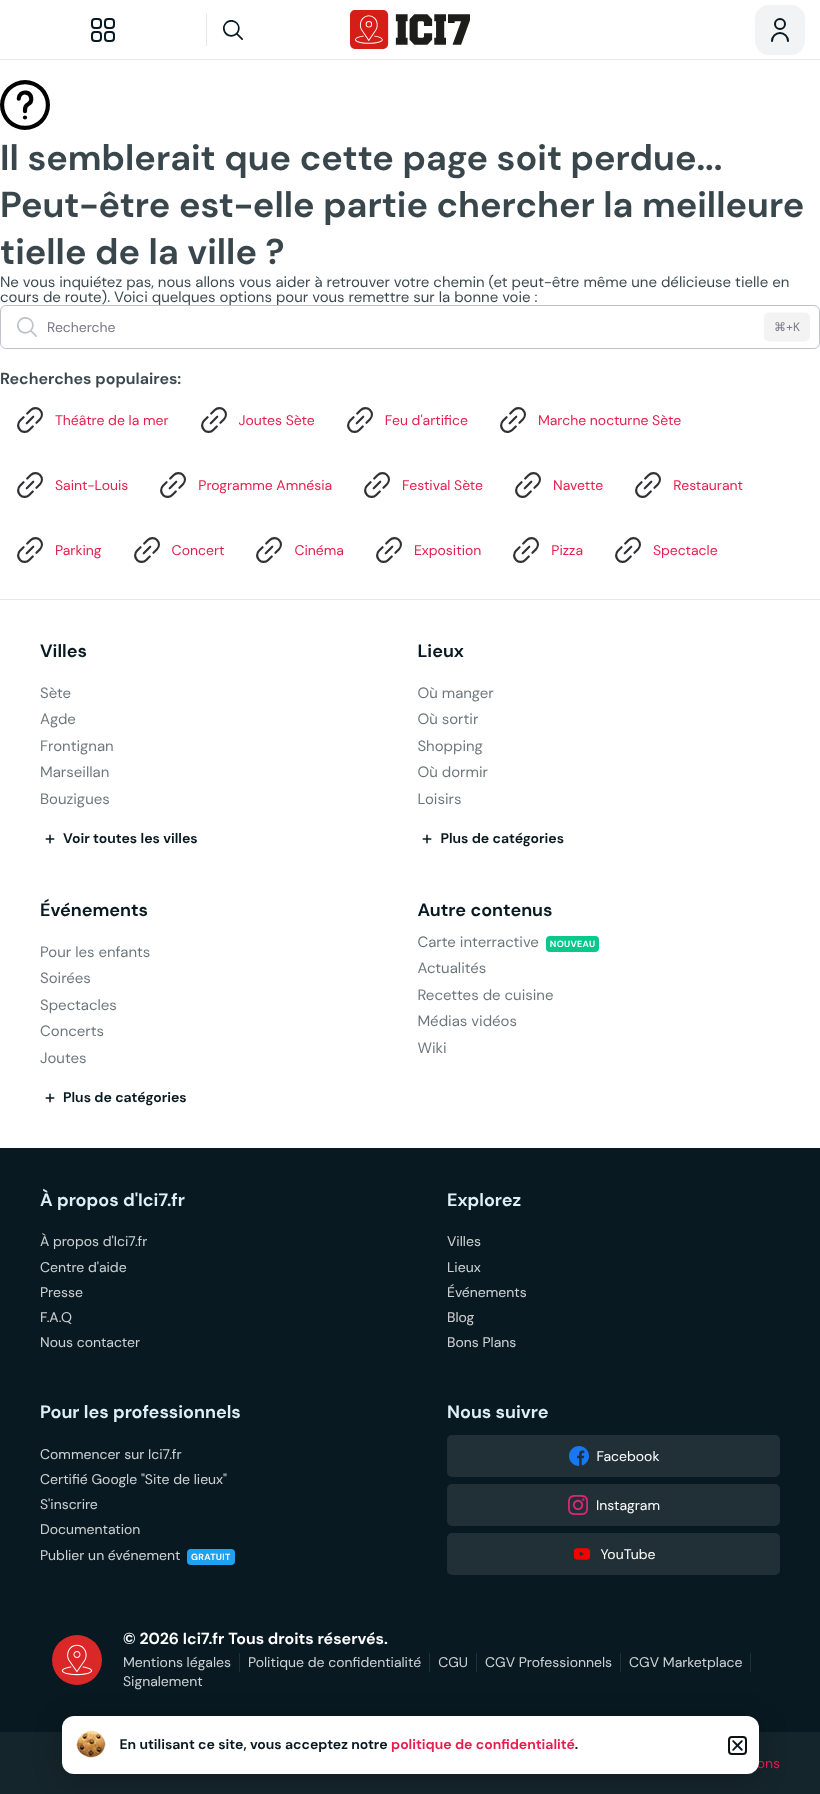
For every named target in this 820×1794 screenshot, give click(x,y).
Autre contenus (484, 910)
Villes (63, 651)
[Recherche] (271, 30)
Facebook (628, 1456)
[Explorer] (103, 30)
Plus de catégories (502, 839)
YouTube (627, 1554)
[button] (737, 1745)
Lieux (440, 651)
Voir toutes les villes (130, 839)
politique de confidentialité (483, 1745)
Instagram (628, 1505)
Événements (94, 910)
